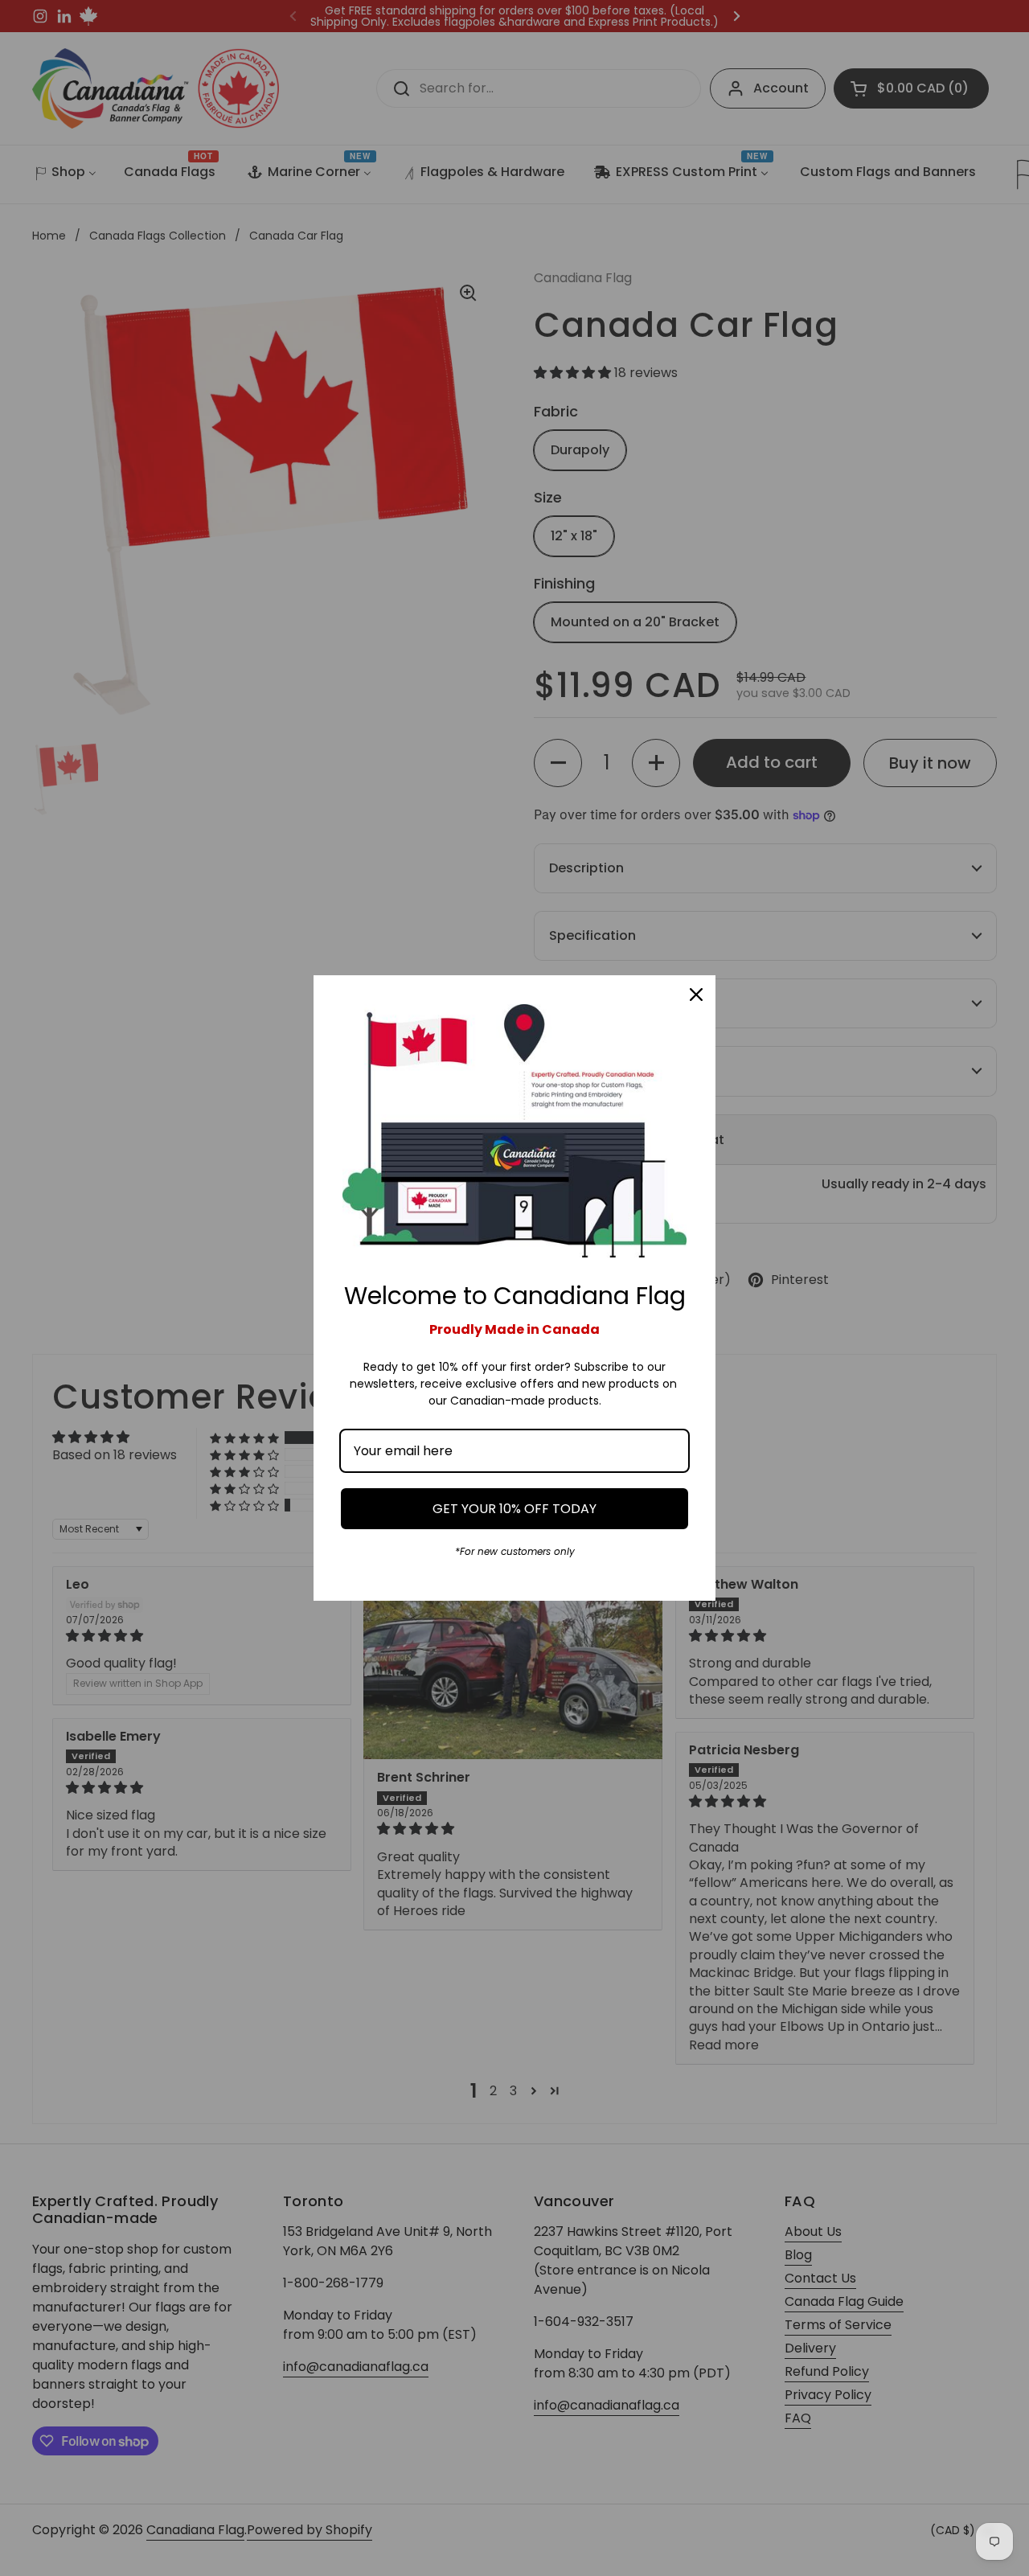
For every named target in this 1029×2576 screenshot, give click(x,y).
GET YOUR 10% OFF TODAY (514, 1509)
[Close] (696, 995)
